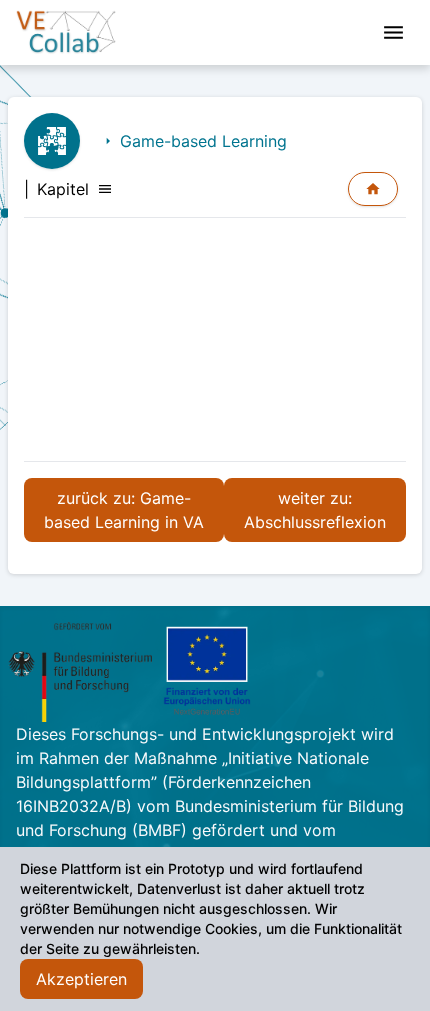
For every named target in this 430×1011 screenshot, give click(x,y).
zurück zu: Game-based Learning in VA (124, 510)
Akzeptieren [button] (81, 979)
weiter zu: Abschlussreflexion (315, 510)
